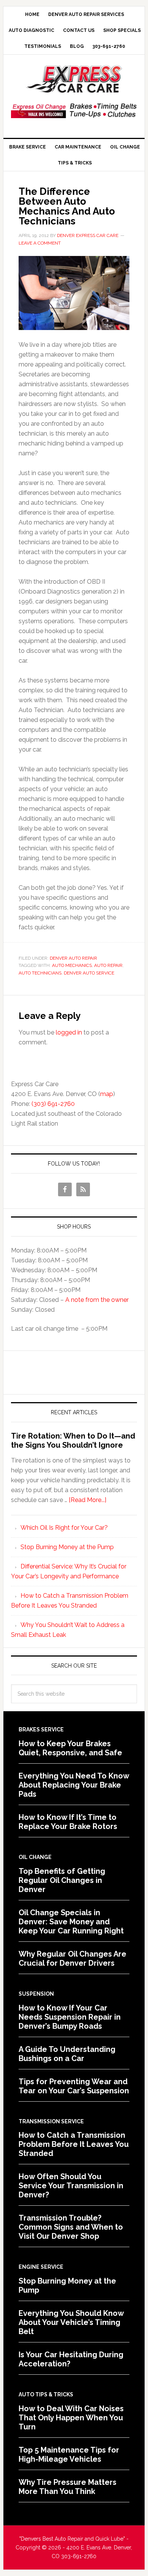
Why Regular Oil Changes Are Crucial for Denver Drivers (72, 1958)
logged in (69, 1032)
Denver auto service (89, 973)
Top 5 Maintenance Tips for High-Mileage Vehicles (69, 2454)
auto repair (108, 965)
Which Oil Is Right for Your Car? (64, 1528)
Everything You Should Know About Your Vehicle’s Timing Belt (71, 2322)
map (107, 1094)
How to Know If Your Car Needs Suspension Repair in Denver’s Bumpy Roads (70, 2017)
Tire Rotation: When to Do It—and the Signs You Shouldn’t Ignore (73, 1440)
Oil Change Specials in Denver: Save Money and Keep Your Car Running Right (71, 1922)
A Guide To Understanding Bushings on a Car (67, 2054)
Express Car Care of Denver (74, 79)
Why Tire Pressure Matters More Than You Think (68, 2487)
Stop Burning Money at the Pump (67, 1547)
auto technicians (40, 973)
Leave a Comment (40, 243)
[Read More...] (87, 1500)
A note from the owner (97, 1300)
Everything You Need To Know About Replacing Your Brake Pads (74, 1785)
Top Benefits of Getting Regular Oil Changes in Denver (62, 1880)
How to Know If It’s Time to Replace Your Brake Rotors (68, 1822)
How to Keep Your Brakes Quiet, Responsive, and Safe (70, 1748)
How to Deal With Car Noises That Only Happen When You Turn (71, 2418)
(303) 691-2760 (53, 1104)
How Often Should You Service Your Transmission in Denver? (71, 2186)
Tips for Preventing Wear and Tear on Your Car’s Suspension (74, 2086)
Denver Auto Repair (73, 958)
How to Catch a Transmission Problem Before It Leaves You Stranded (74, 2144)
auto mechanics (72, 965)
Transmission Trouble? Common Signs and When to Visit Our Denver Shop (71, 2227)
